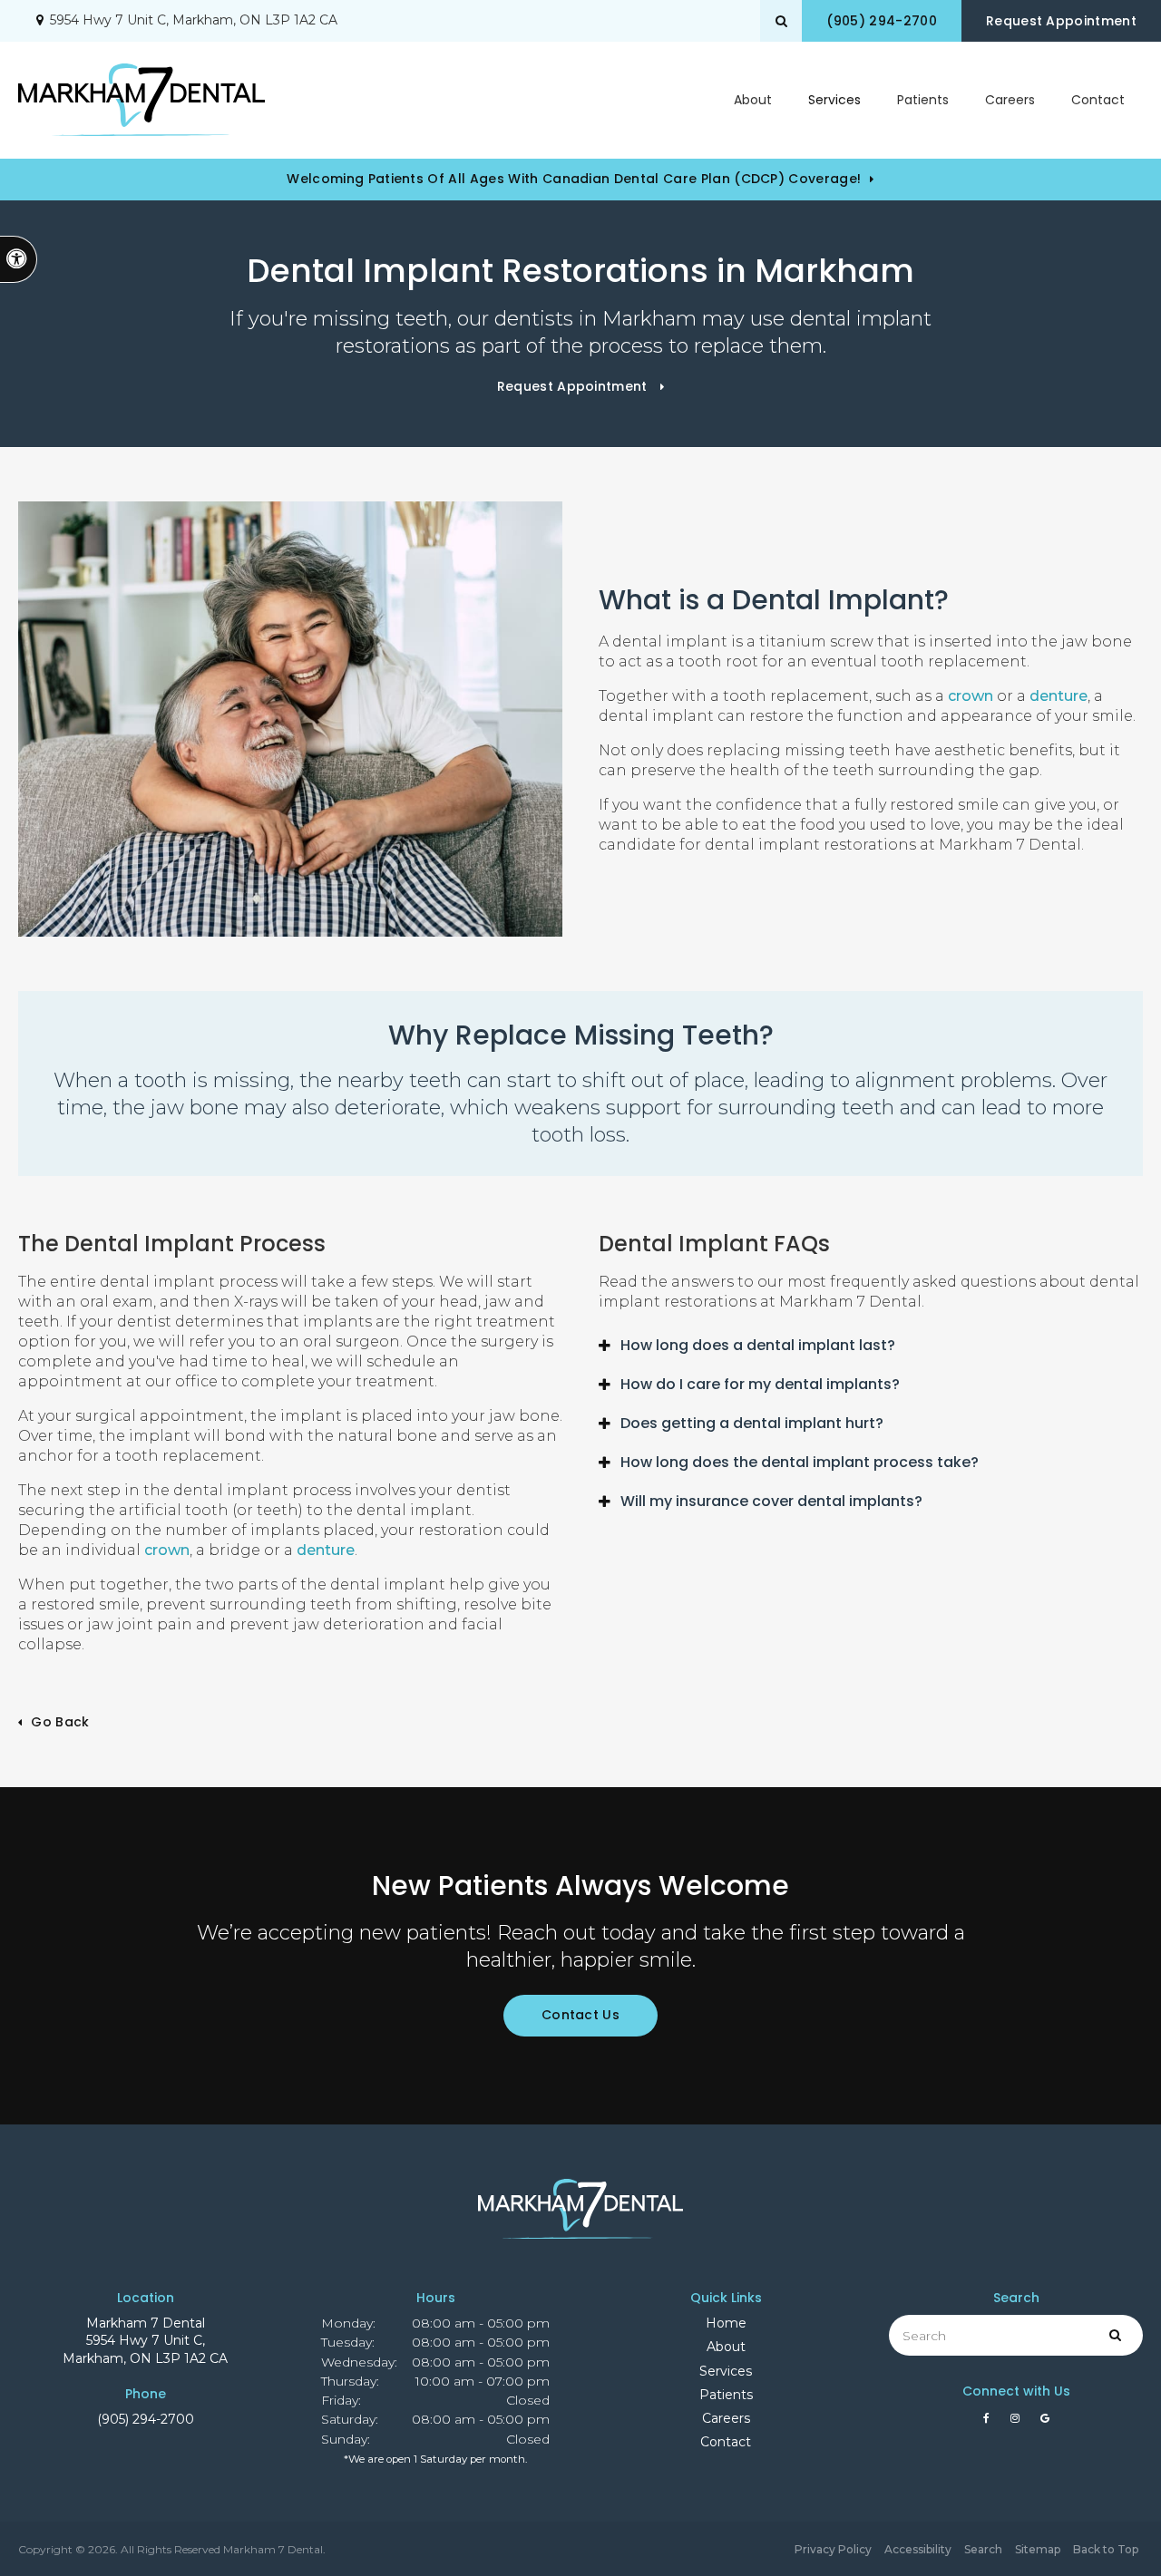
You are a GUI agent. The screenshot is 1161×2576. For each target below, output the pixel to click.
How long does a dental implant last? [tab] (758, 1345)
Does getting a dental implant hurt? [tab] (752, 1423)
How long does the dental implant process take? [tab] (800, 1462)
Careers (1010, 100)
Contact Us (580, 2015)
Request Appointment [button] (1061, 21)
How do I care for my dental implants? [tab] (760, 1384)
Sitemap (1038, 2549)
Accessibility (918, 2549)
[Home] (141, 100)
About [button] (753, 100)
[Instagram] (1018, 2423)
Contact (1098, 100)
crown (971, 696)
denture (1059, 696)
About (726, 2347)
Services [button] (834, 100)
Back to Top (1106, 2549)
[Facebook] (990, 2423)
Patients (923, 100)
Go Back (60, 1722)
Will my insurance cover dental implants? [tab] (771, 1501)
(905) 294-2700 (146, 2419)
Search (983, 2549)
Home (726, 2323)
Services (726, 2371)
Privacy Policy (833, 2549)
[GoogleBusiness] (1045, 2423)
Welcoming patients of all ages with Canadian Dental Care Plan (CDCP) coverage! (574, 179)
